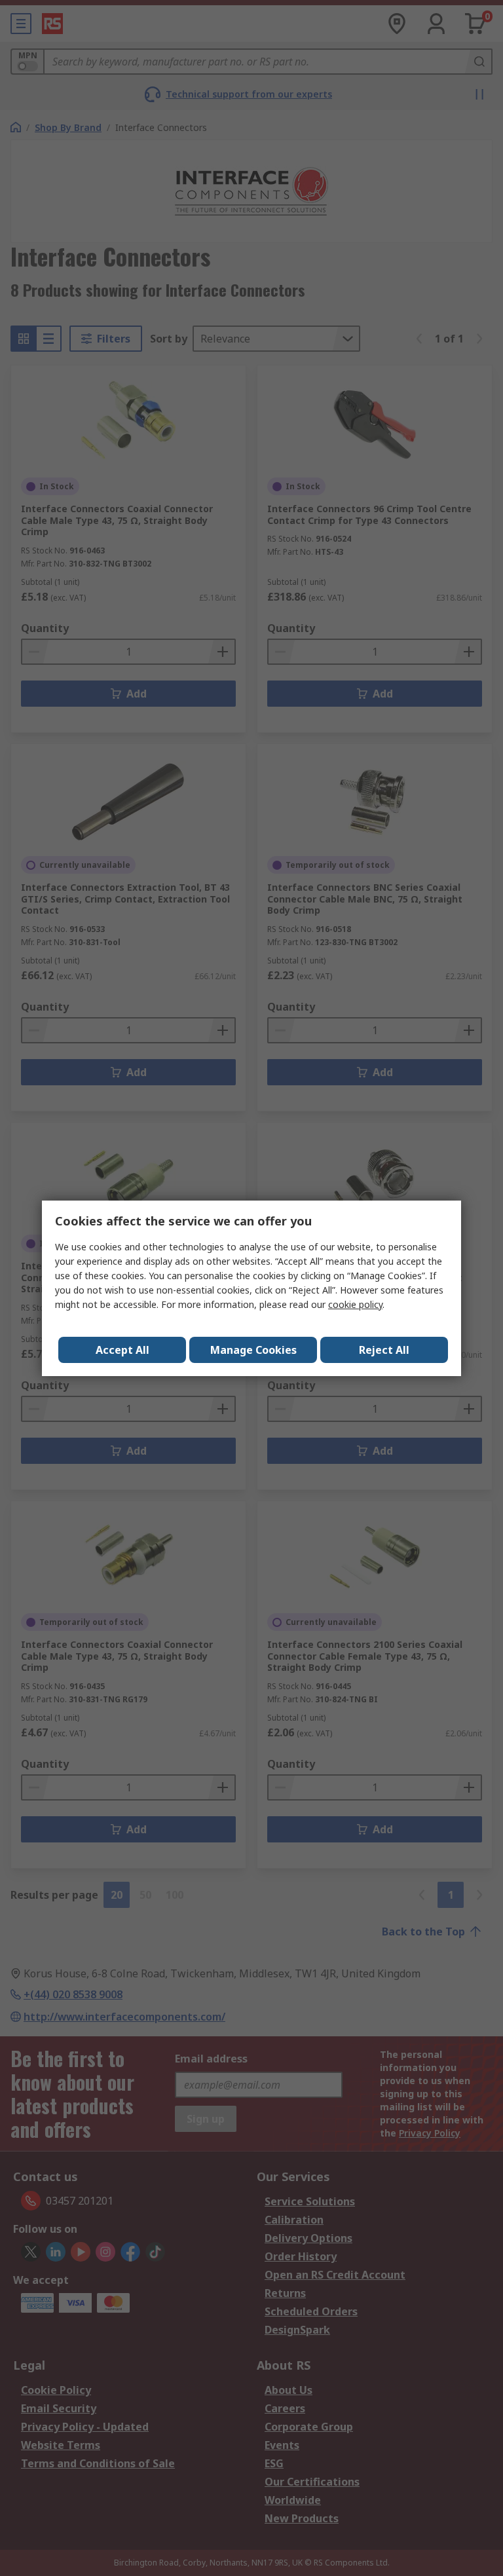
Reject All (384, 1350)
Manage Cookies (253, 1350)
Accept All (122, 1350)
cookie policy (355, 1304)
